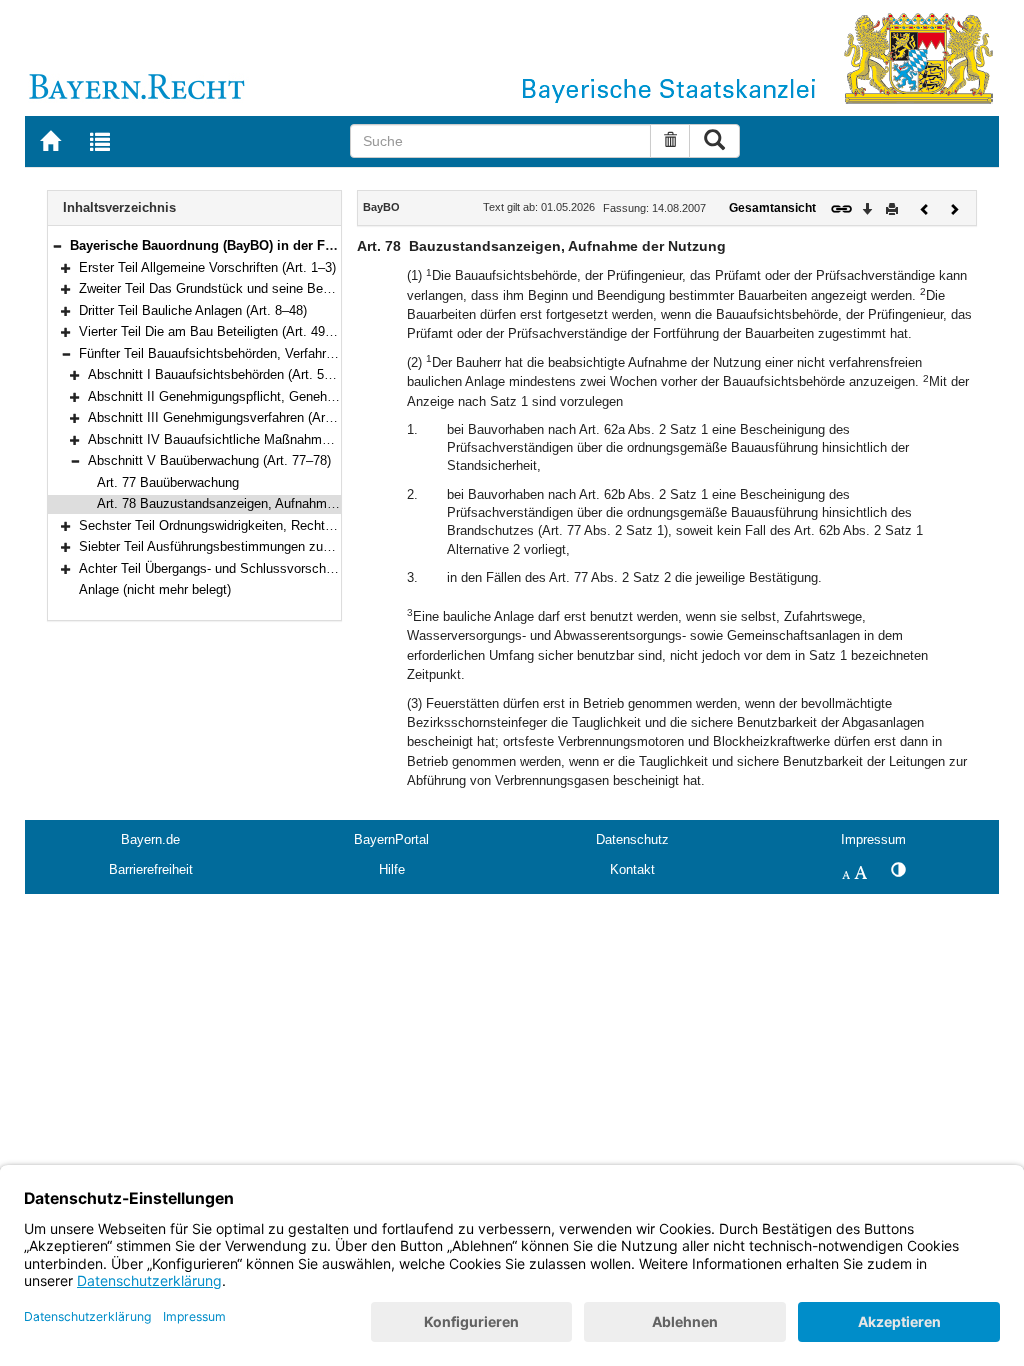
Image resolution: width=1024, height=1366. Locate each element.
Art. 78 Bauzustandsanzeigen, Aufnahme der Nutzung (252, 503)
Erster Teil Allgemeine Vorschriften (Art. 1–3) (207, 267)
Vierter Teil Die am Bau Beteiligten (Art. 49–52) (214, 331)
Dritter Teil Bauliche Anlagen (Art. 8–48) (193, 310)
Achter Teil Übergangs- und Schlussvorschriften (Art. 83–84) (253, 568)
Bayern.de (150, 839)
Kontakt (632, 869)
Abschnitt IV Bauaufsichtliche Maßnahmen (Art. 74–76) (248, 439)
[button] (57, 245)
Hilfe (392, 869)
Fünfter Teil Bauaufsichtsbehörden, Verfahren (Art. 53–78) (245, 353)
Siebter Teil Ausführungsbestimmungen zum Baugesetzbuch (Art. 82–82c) (293, 546)
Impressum (873, 839)
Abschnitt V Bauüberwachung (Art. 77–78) (209, 460)
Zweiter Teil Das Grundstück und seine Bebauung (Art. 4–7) (251, 288)
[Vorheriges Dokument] (925, 207)
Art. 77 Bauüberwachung (168, 482)
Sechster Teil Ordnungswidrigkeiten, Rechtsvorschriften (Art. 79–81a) (279, 525)
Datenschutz (632, 839)
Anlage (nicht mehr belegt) (155, 589)
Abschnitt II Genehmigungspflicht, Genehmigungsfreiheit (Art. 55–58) (287, 396)
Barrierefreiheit (151, 869)
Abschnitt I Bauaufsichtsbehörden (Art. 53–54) (222, 374)
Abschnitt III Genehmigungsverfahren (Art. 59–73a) (235, 417)
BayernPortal (391, 839)
